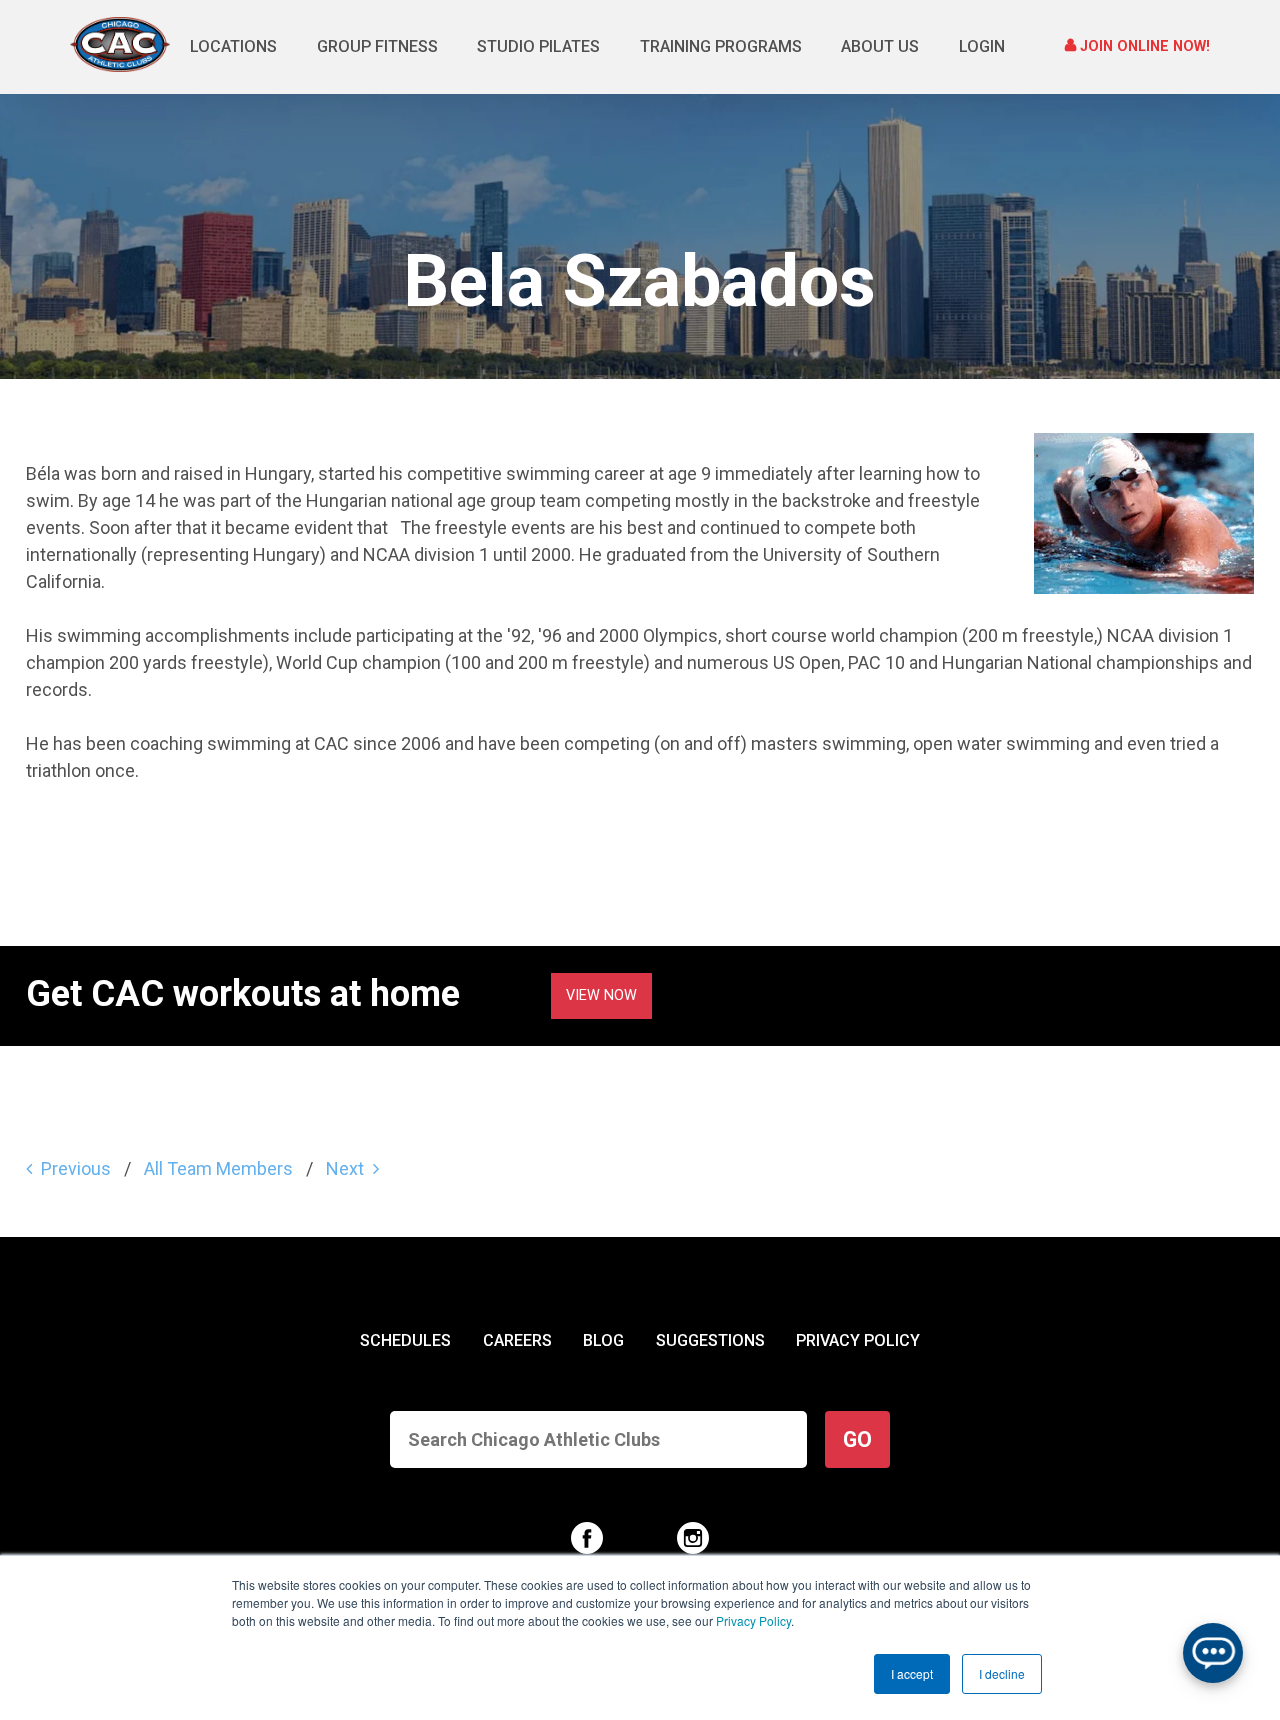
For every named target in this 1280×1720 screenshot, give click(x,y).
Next (345, 1168)
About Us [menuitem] (880, 46)
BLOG (603, 1340)
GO (857, 1439)
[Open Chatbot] (1213, 1653)
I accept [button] (912, 1673)
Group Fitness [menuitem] (377, 46)
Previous (76, 1168)
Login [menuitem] (982, 46)
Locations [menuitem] (233, 46)
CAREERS (517, 1340)
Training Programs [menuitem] (721, 46)
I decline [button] (1002, 1673)
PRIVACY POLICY (858, 1340)
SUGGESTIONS (710, 1340)
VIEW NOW (601, 995)
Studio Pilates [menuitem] (538, 46)
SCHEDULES (405, 1340)
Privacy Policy (753, 1620)
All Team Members (218, 1168)
